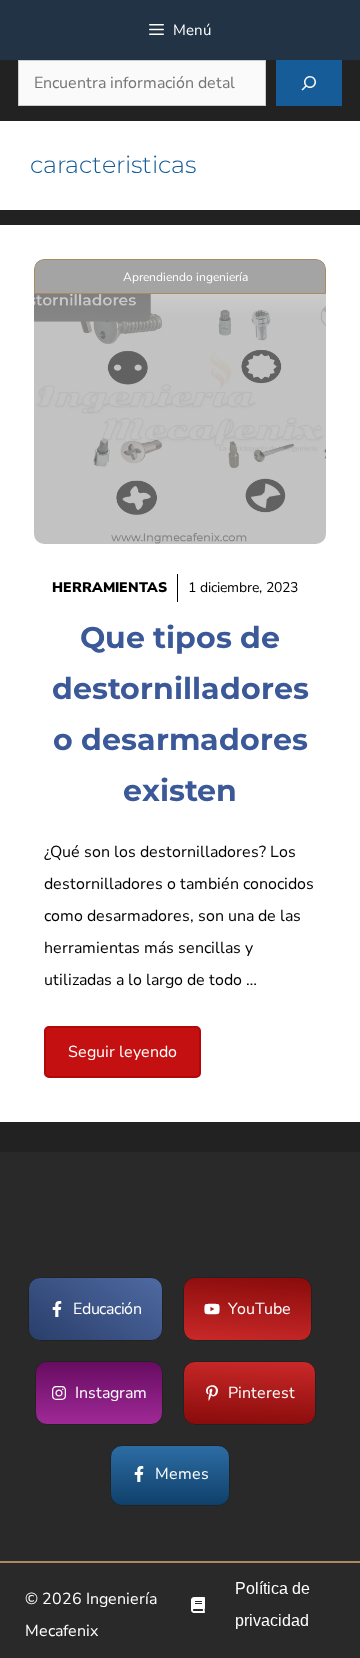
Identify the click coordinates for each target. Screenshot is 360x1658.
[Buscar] (309, 83)
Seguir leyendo (122, 1052)
